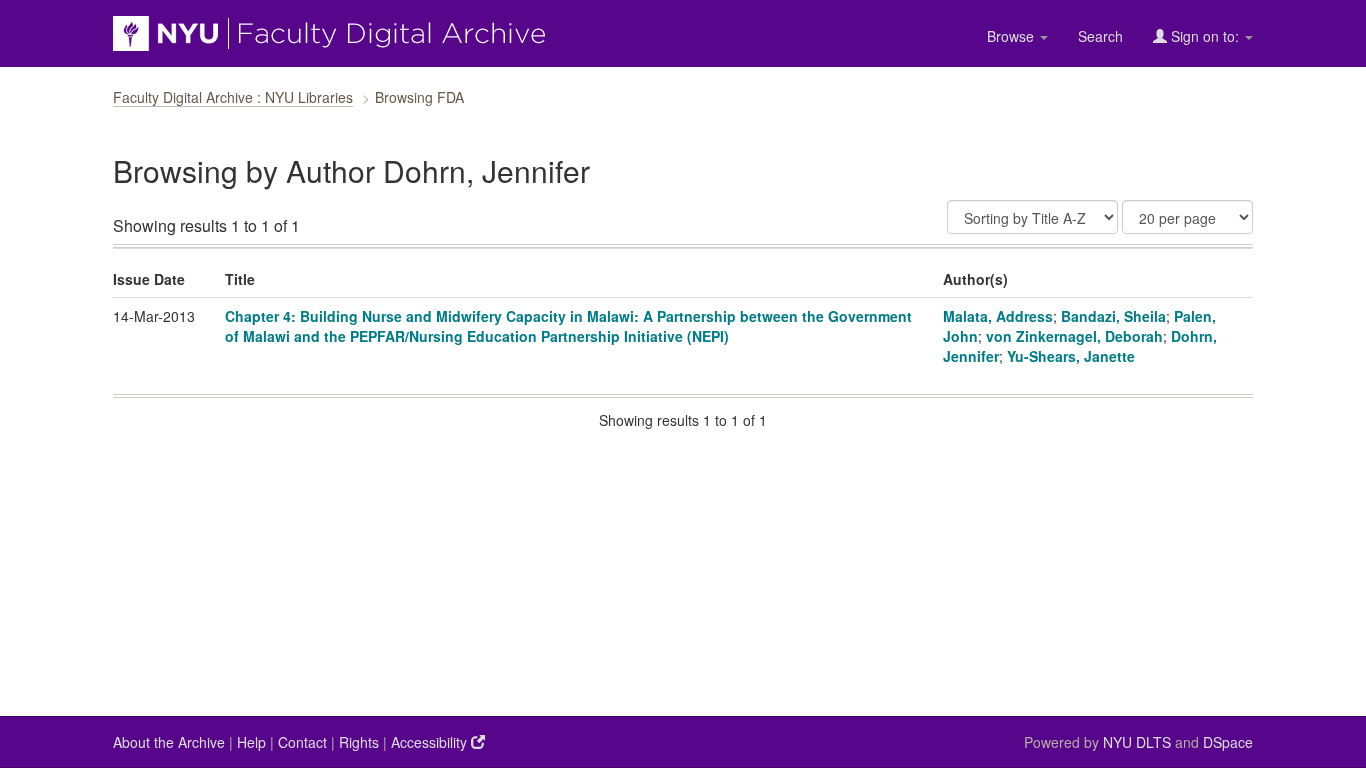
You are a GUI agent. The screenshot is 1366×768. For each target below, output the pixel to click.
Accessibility (431, 742)
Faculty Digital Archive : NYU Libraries (233, 97)
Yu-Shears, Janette (1071, 356)
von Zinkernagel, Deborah (1074, 336)
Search (1100, 36)
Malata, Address (998, 316)
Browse (1012, 36)
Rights (359, 742)
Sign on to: (1205, 36)
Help (251, 742)
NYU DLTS (1137, 742)
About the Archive (169, 742)
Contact (302, 742)
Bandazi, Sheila (1113, 316)
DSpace (1228, 742)
